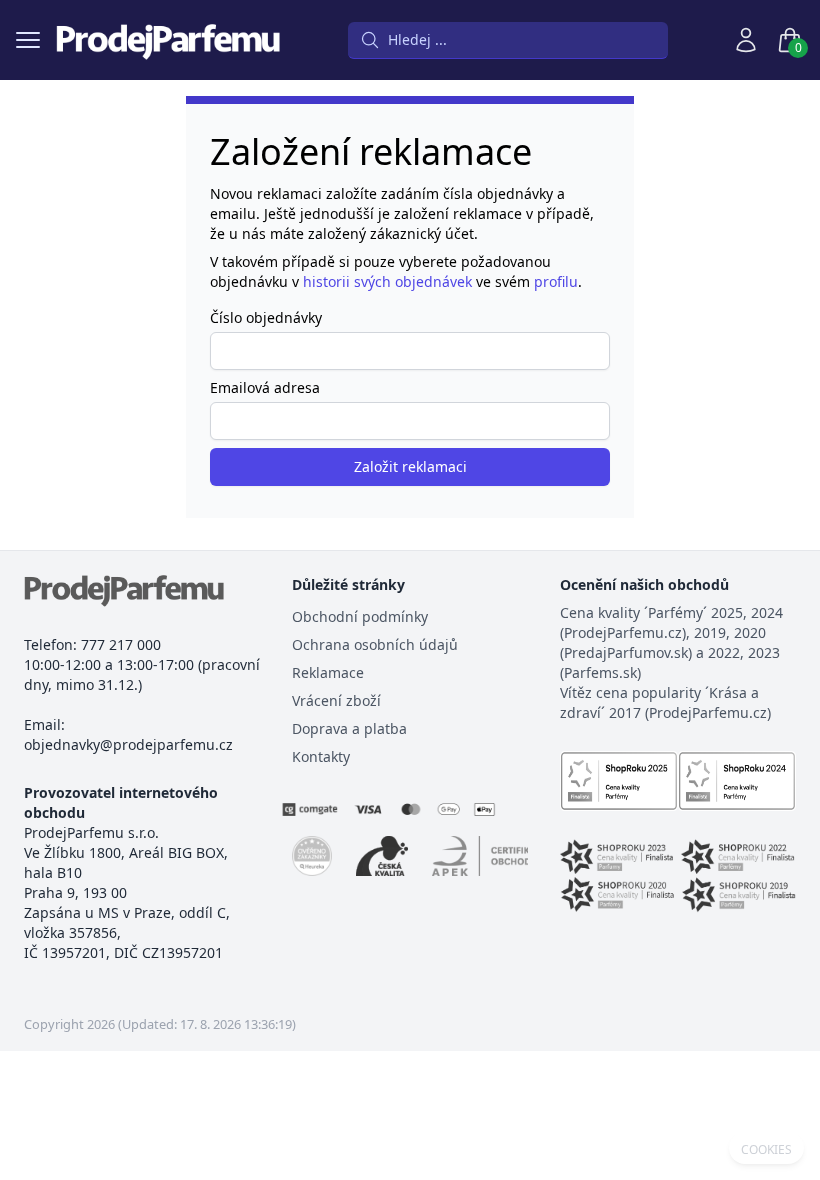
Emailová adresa (265, 387)
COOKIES (766, 1150)
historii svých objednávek (387, 281)
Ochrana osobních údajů (375, 644)
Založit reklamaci (410, 466)
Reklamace (328, 672)
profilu (556, 281)
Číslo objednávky (266, 317)
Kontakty (321, 756)
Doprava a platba (349, 728)
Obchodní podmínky (360, 616)
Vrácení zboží (336, 700)
